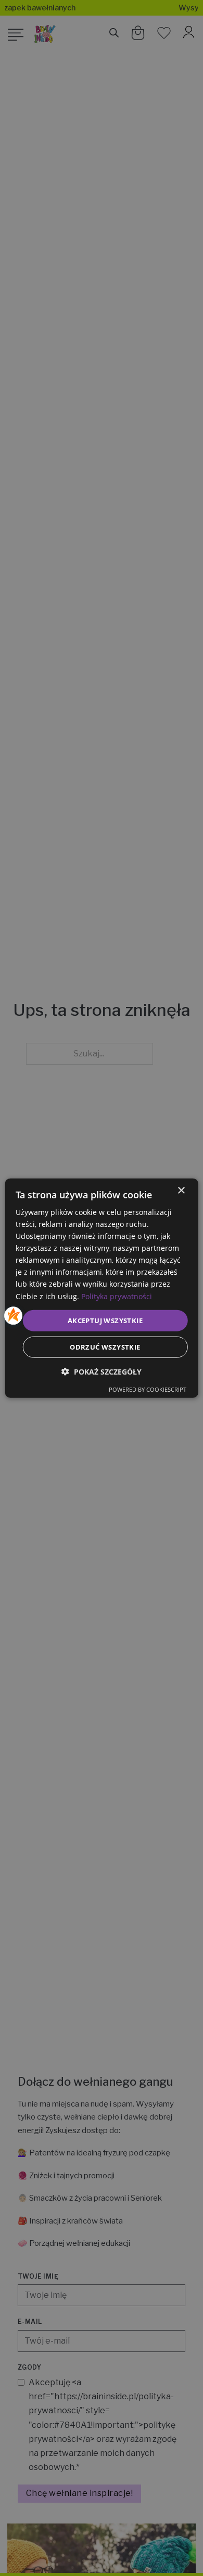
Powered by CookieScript (148, 1389)
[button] (102, 1372)
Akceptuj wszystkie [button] (105, 1320)
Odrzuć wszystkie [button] (105, 1347)
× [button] (181, 1190)
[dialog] (102, 1288)
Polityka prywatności (117, 1296)
